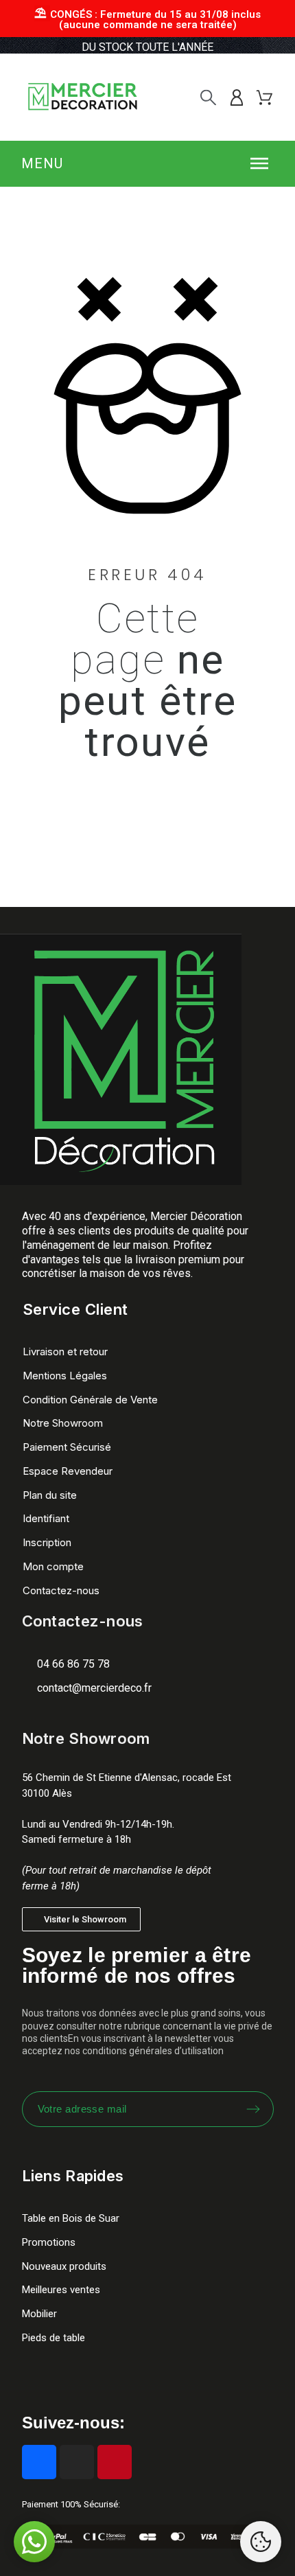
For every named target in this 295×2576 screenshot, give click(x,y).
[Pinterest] (115, 2462)
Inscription (47, 1542)
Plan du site (50, 1495)
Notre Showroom (63, 1423)
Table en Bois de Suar (71, 2218)
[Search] (208, 97)
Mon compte (53, 1566)
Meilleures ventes (61, 2290)
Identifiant (46, 1518)
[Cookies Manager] (261, 2542)
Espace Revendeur (68, 1471)
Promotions (49, 2242)
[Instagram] (77, 2462)
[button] (148, 163)
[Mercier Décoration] (82, 97)
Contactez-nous (61, 1590)
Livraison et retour (65, 1352)
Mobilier (39, 2314)
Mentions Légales (65, 1376)
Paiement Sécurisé (67, 1447)
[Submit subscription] (253, 2109)
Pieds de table (54, 2338)
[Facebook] (39, 2462)
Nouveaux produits (64, 2266)
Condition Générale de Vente (90, 1400)
